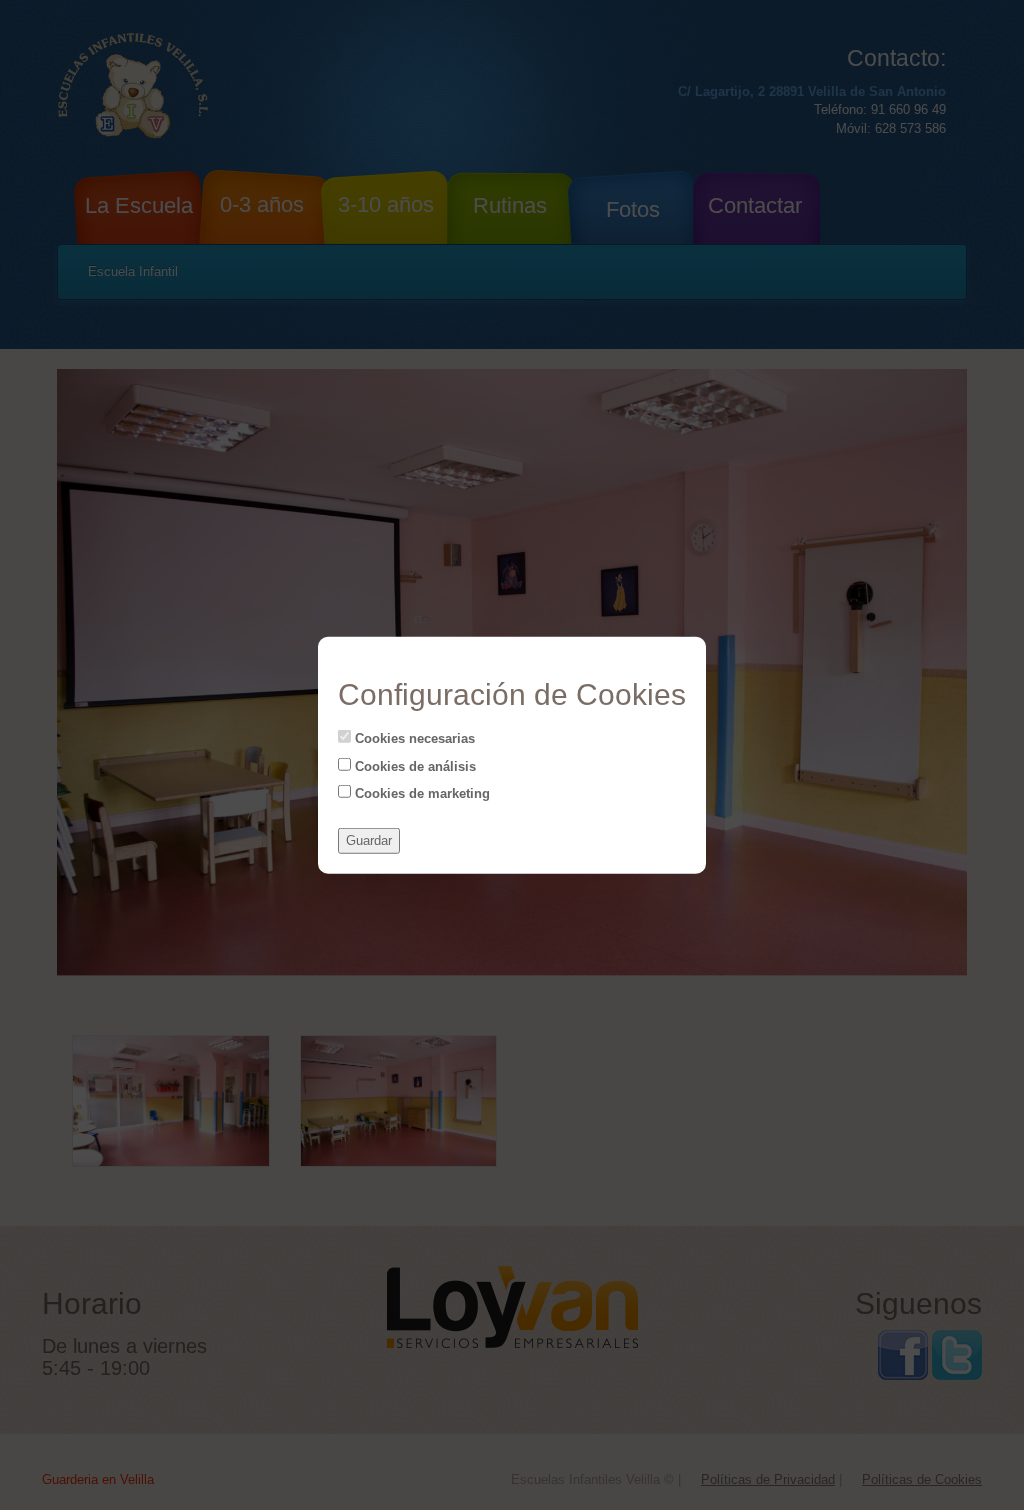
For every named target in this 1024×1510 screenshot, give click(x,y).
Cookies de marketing (420, 793)
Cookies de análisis (413, 765)
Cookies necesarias (413, 738)
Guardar (369, 840)
